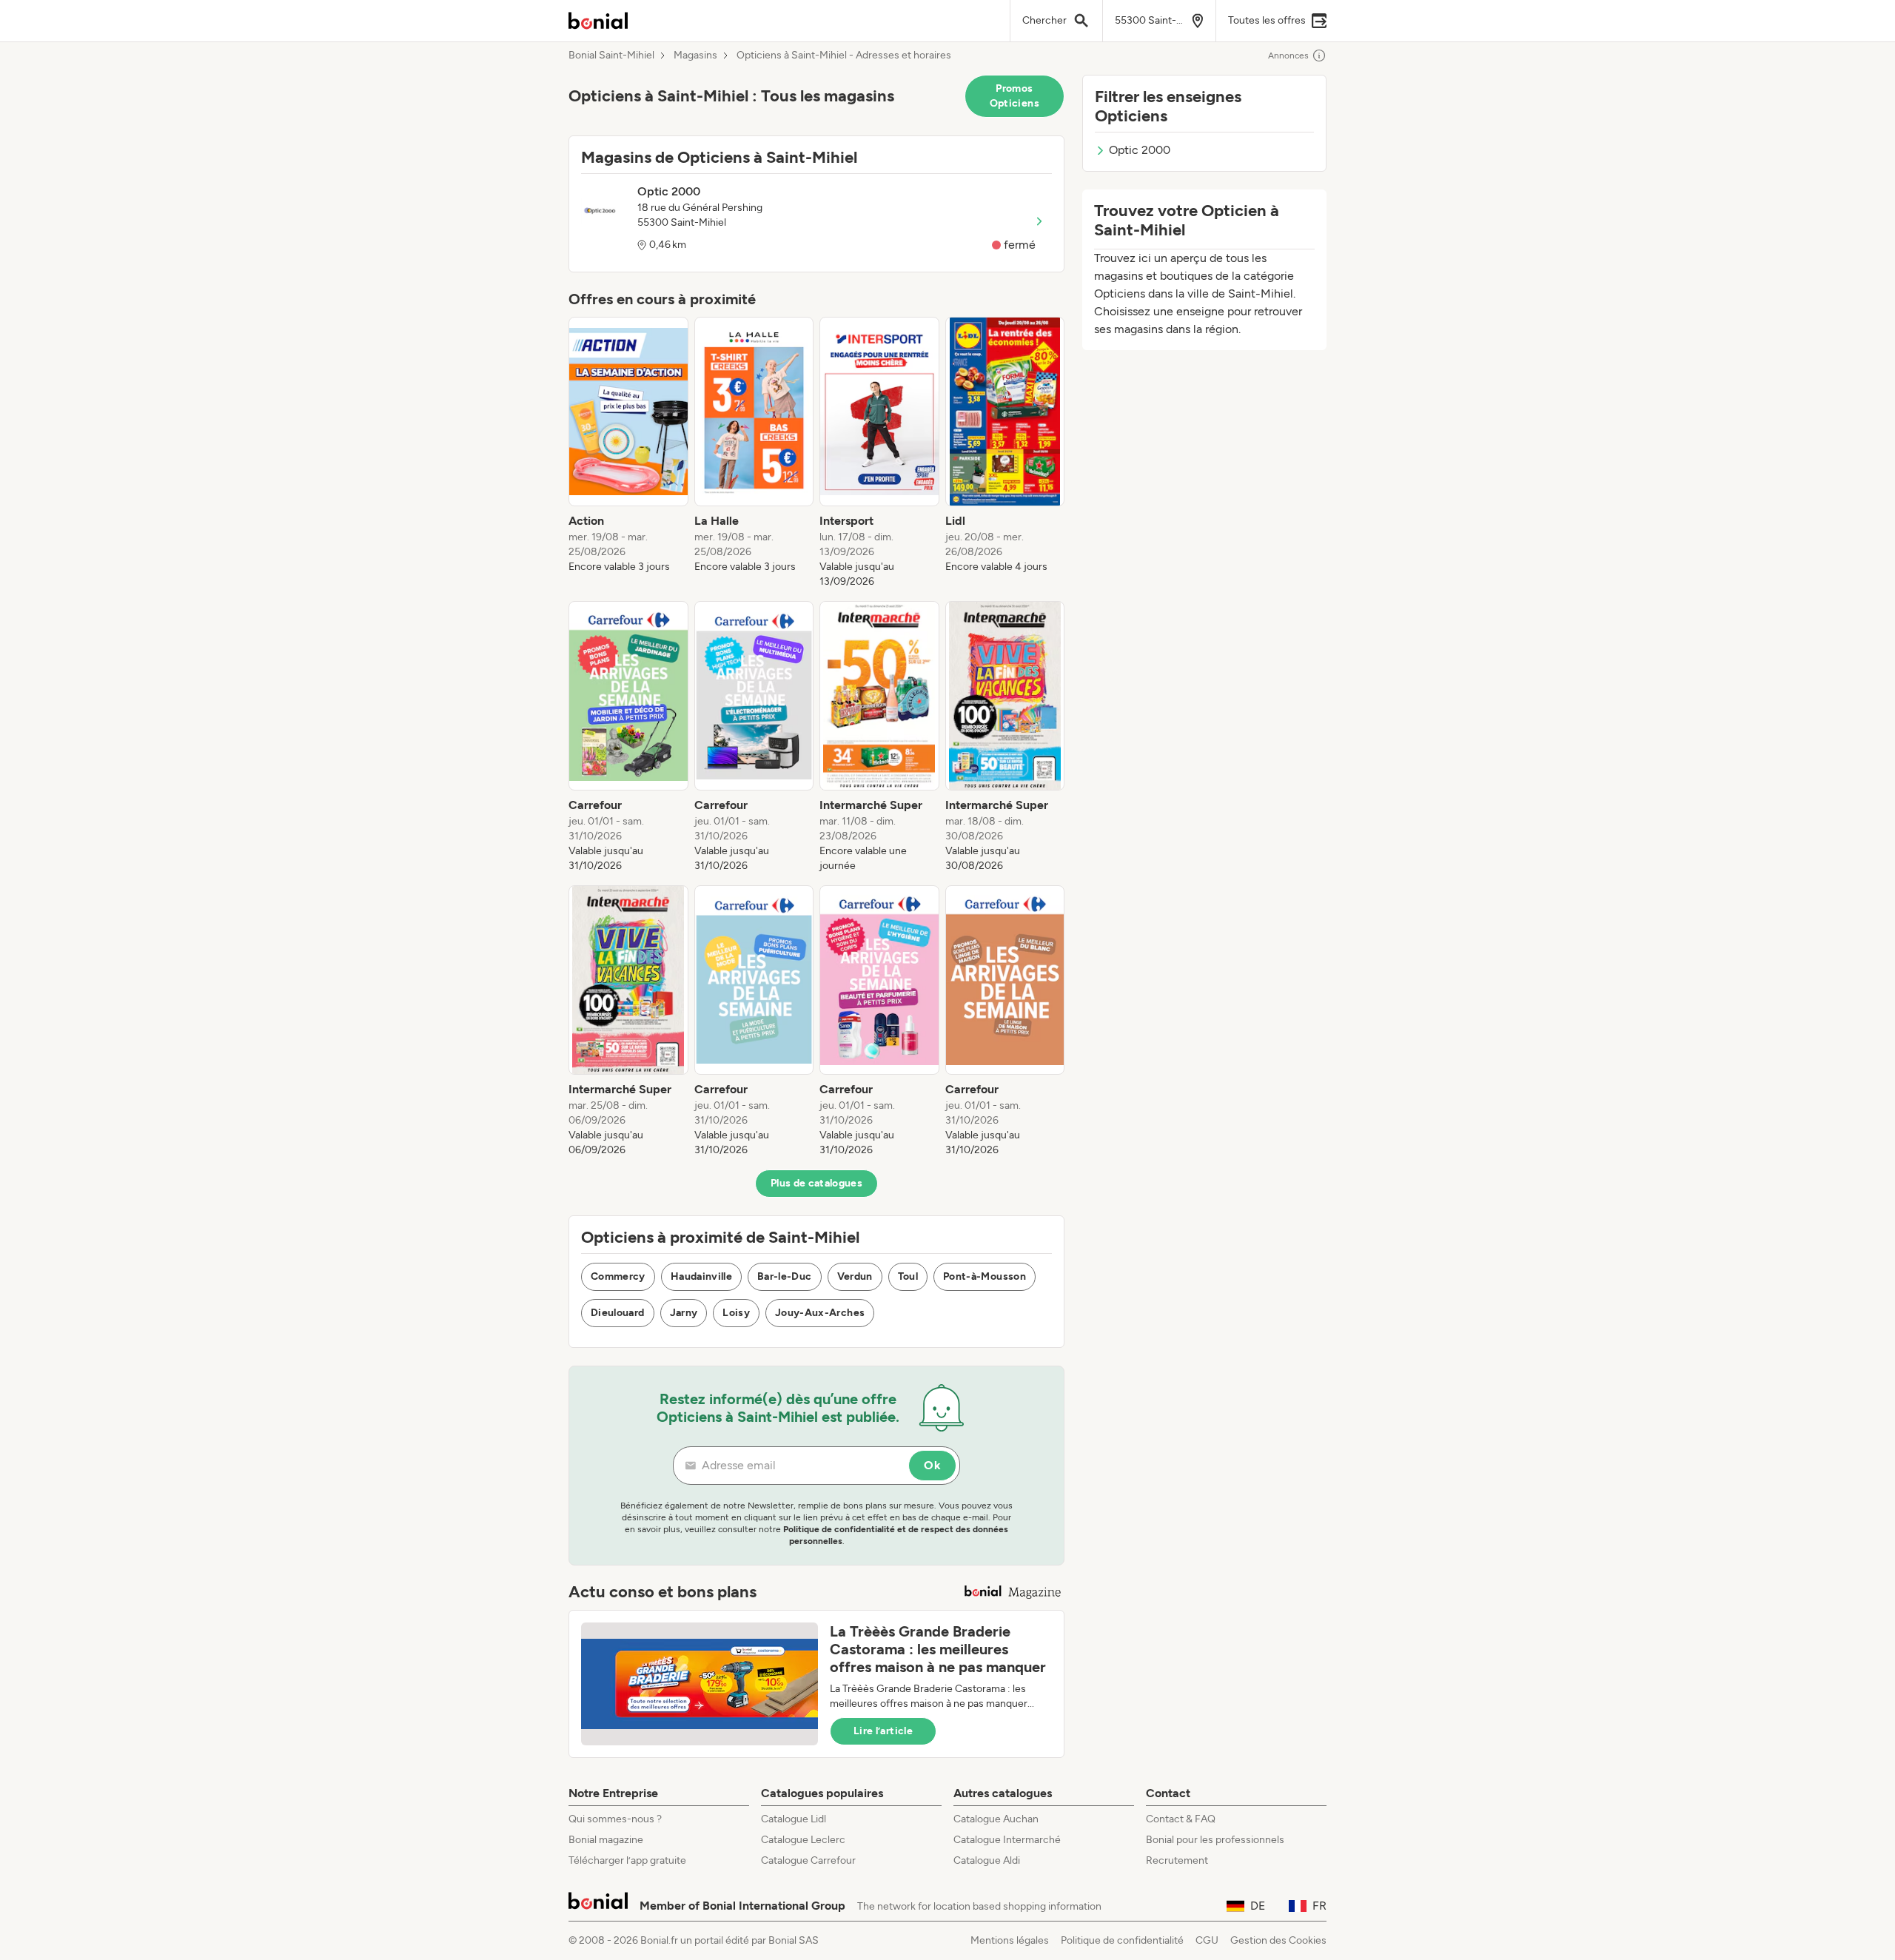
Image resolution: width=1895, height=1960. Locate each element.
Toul (908, 1276)
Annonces (1288, 56)
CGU (1207, 1940)
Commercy (618, 1276)
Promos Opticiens (1014, 96)
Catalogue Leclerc (803, 1840)
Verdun (855, 1276)
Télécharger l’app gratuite (627, 1860)
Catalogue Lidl (794, 1819)
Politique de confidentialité (1122, 1940)
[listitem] (628, 453)
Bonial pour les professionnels (1215, 1840)
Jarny (684, 1313)
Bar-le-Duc (785, 1276)
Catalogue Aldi (987, 1860)
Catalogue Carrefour (808, 1860)
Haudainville (701, 1276)
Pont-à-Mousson (985, 1276)
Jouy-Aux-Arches (820, 1313)
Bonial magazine (606, 1840)
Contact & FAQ (1181, 1819)
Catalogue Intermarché (1007, 1840)
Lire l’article (883, 1731)
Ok (932, 1465)
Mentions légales (1010, 1940)
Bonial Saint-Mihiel (611, 56)
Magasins (695, 56)
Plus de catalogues (816, 1183)
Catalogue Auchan (996, 1819)
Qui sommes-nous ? (615, 1819)
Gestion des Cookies (1278, 1940)
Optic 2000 (1140, 150)
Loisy (736, 1313)
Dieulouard (618, 1313)
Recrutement (1177, 1860)
